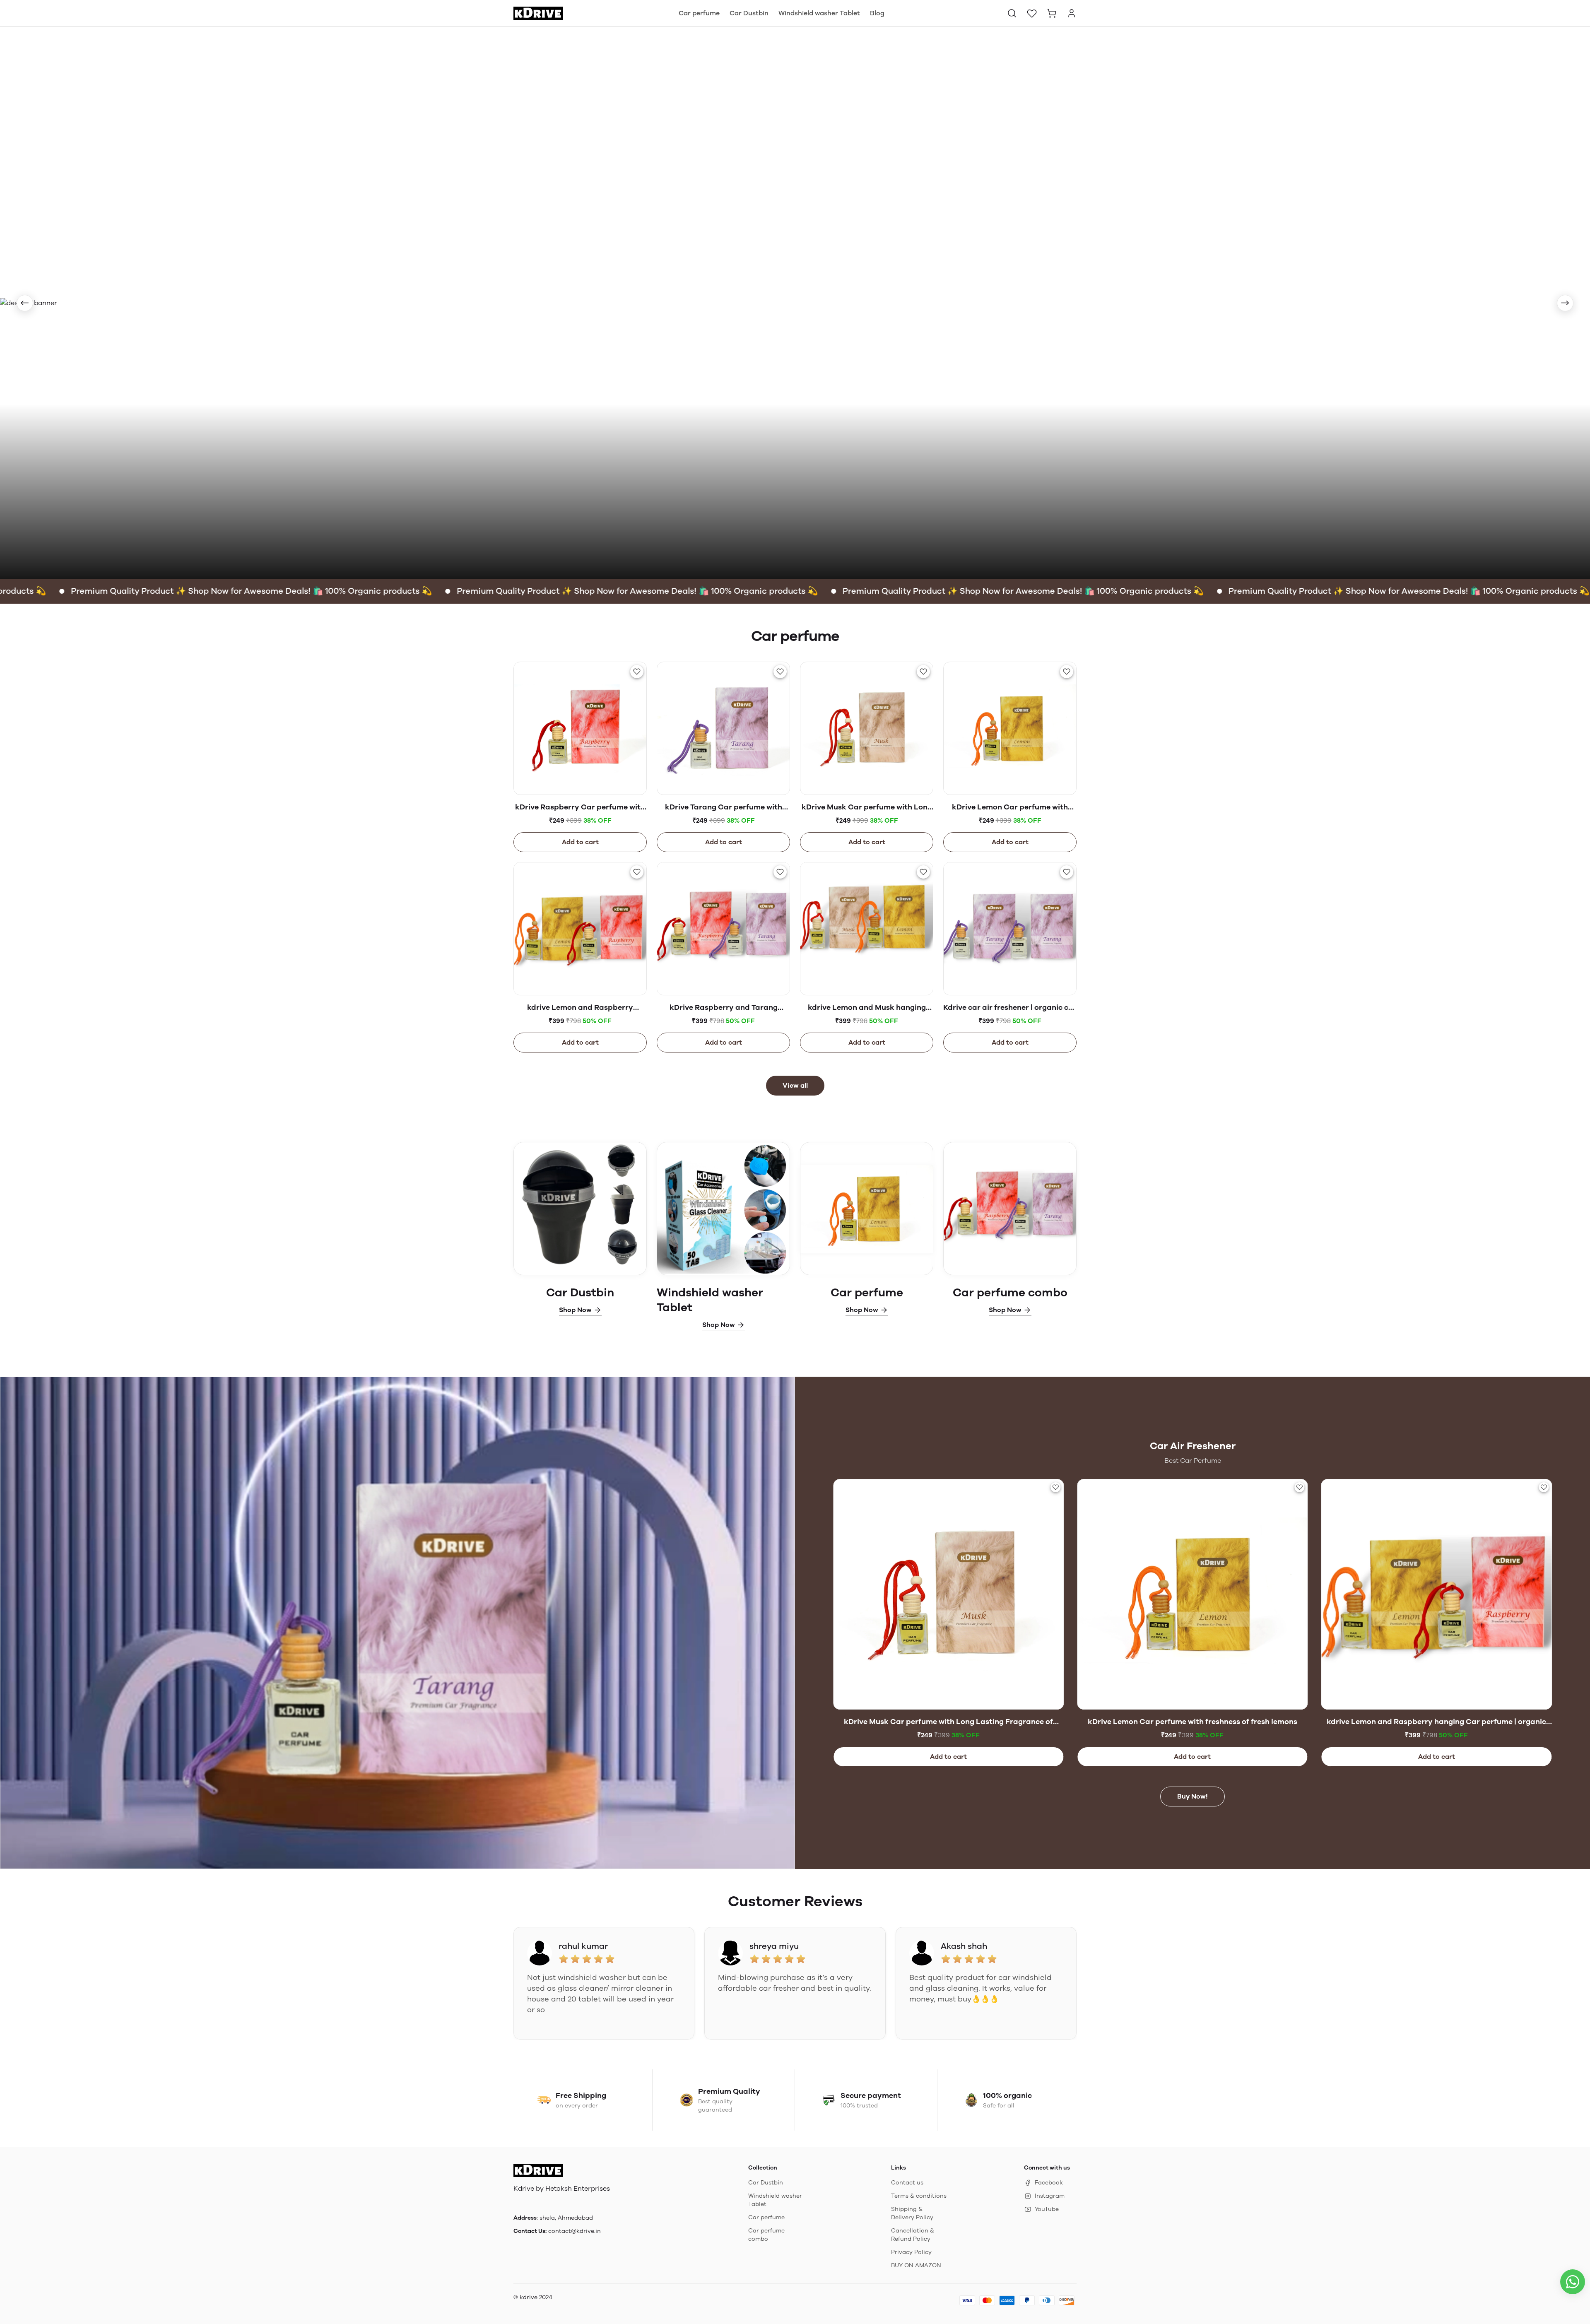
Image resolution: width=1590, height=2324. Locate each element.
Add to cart (580, 842)
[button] (1012, 13)
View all (795, 1085)
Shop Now (575, 1310)
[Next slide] (1565, 303)
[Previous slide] (25, 303)
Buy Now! (1192, 1796)
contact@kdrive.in (575, 2231)
